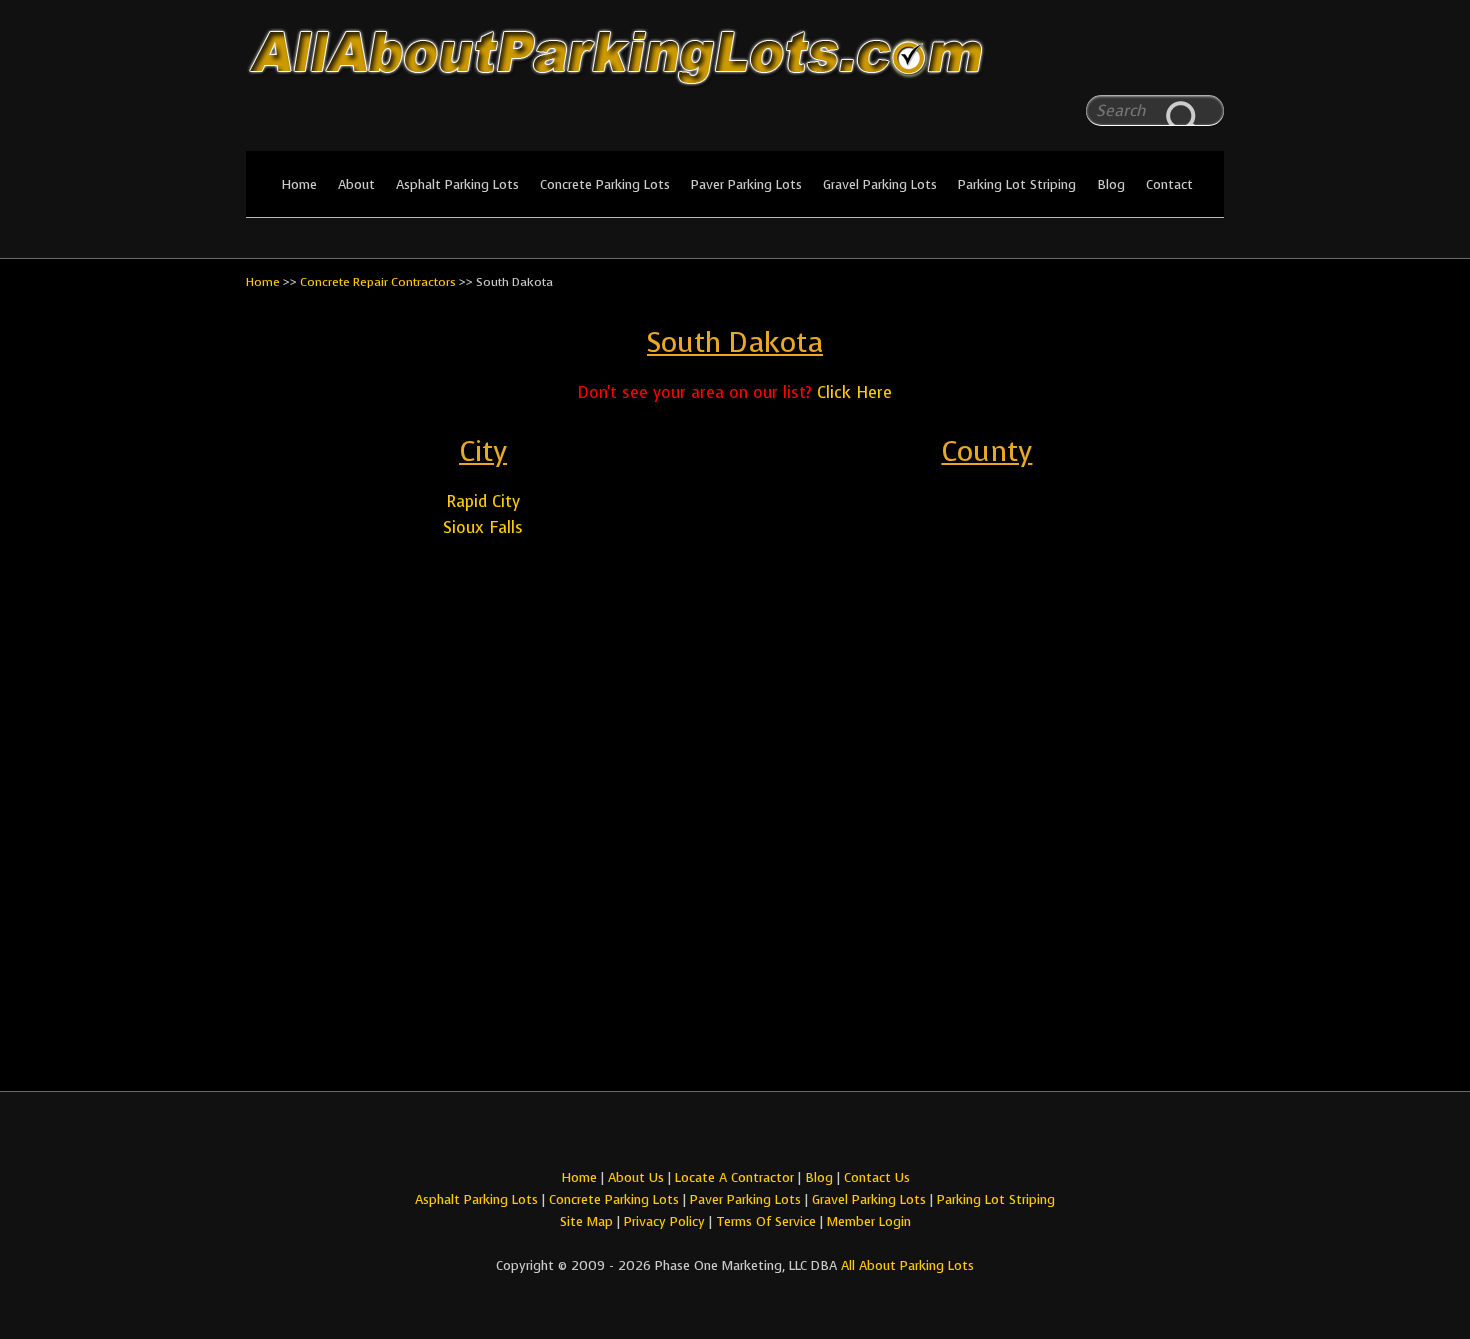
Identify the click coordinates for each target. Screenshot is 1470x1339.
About (356, 184)
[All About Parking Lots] (735, 88)
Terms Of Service (768, 1221)
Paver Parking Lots (746, 184)
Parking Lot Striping (1017, 184)
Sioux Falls (483, 527)
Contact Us (877, 1177)
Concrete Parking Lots (605, 184)
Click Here (854, 392)
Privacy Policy (664, 1221)
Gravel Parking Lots (880, 184)
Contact (1169, 184)
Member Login (869, 1221)
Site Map (586, 1221)
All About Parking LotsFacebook (1169, 60)
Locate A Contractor (734, 1177)
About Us (636, 1177)
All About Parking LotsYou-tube (1209, 60)
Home (299, 184)
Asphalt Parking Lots (457, 184)
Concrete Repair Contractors (378, 282)
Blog (1111, 184)
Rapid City (483, 501)
